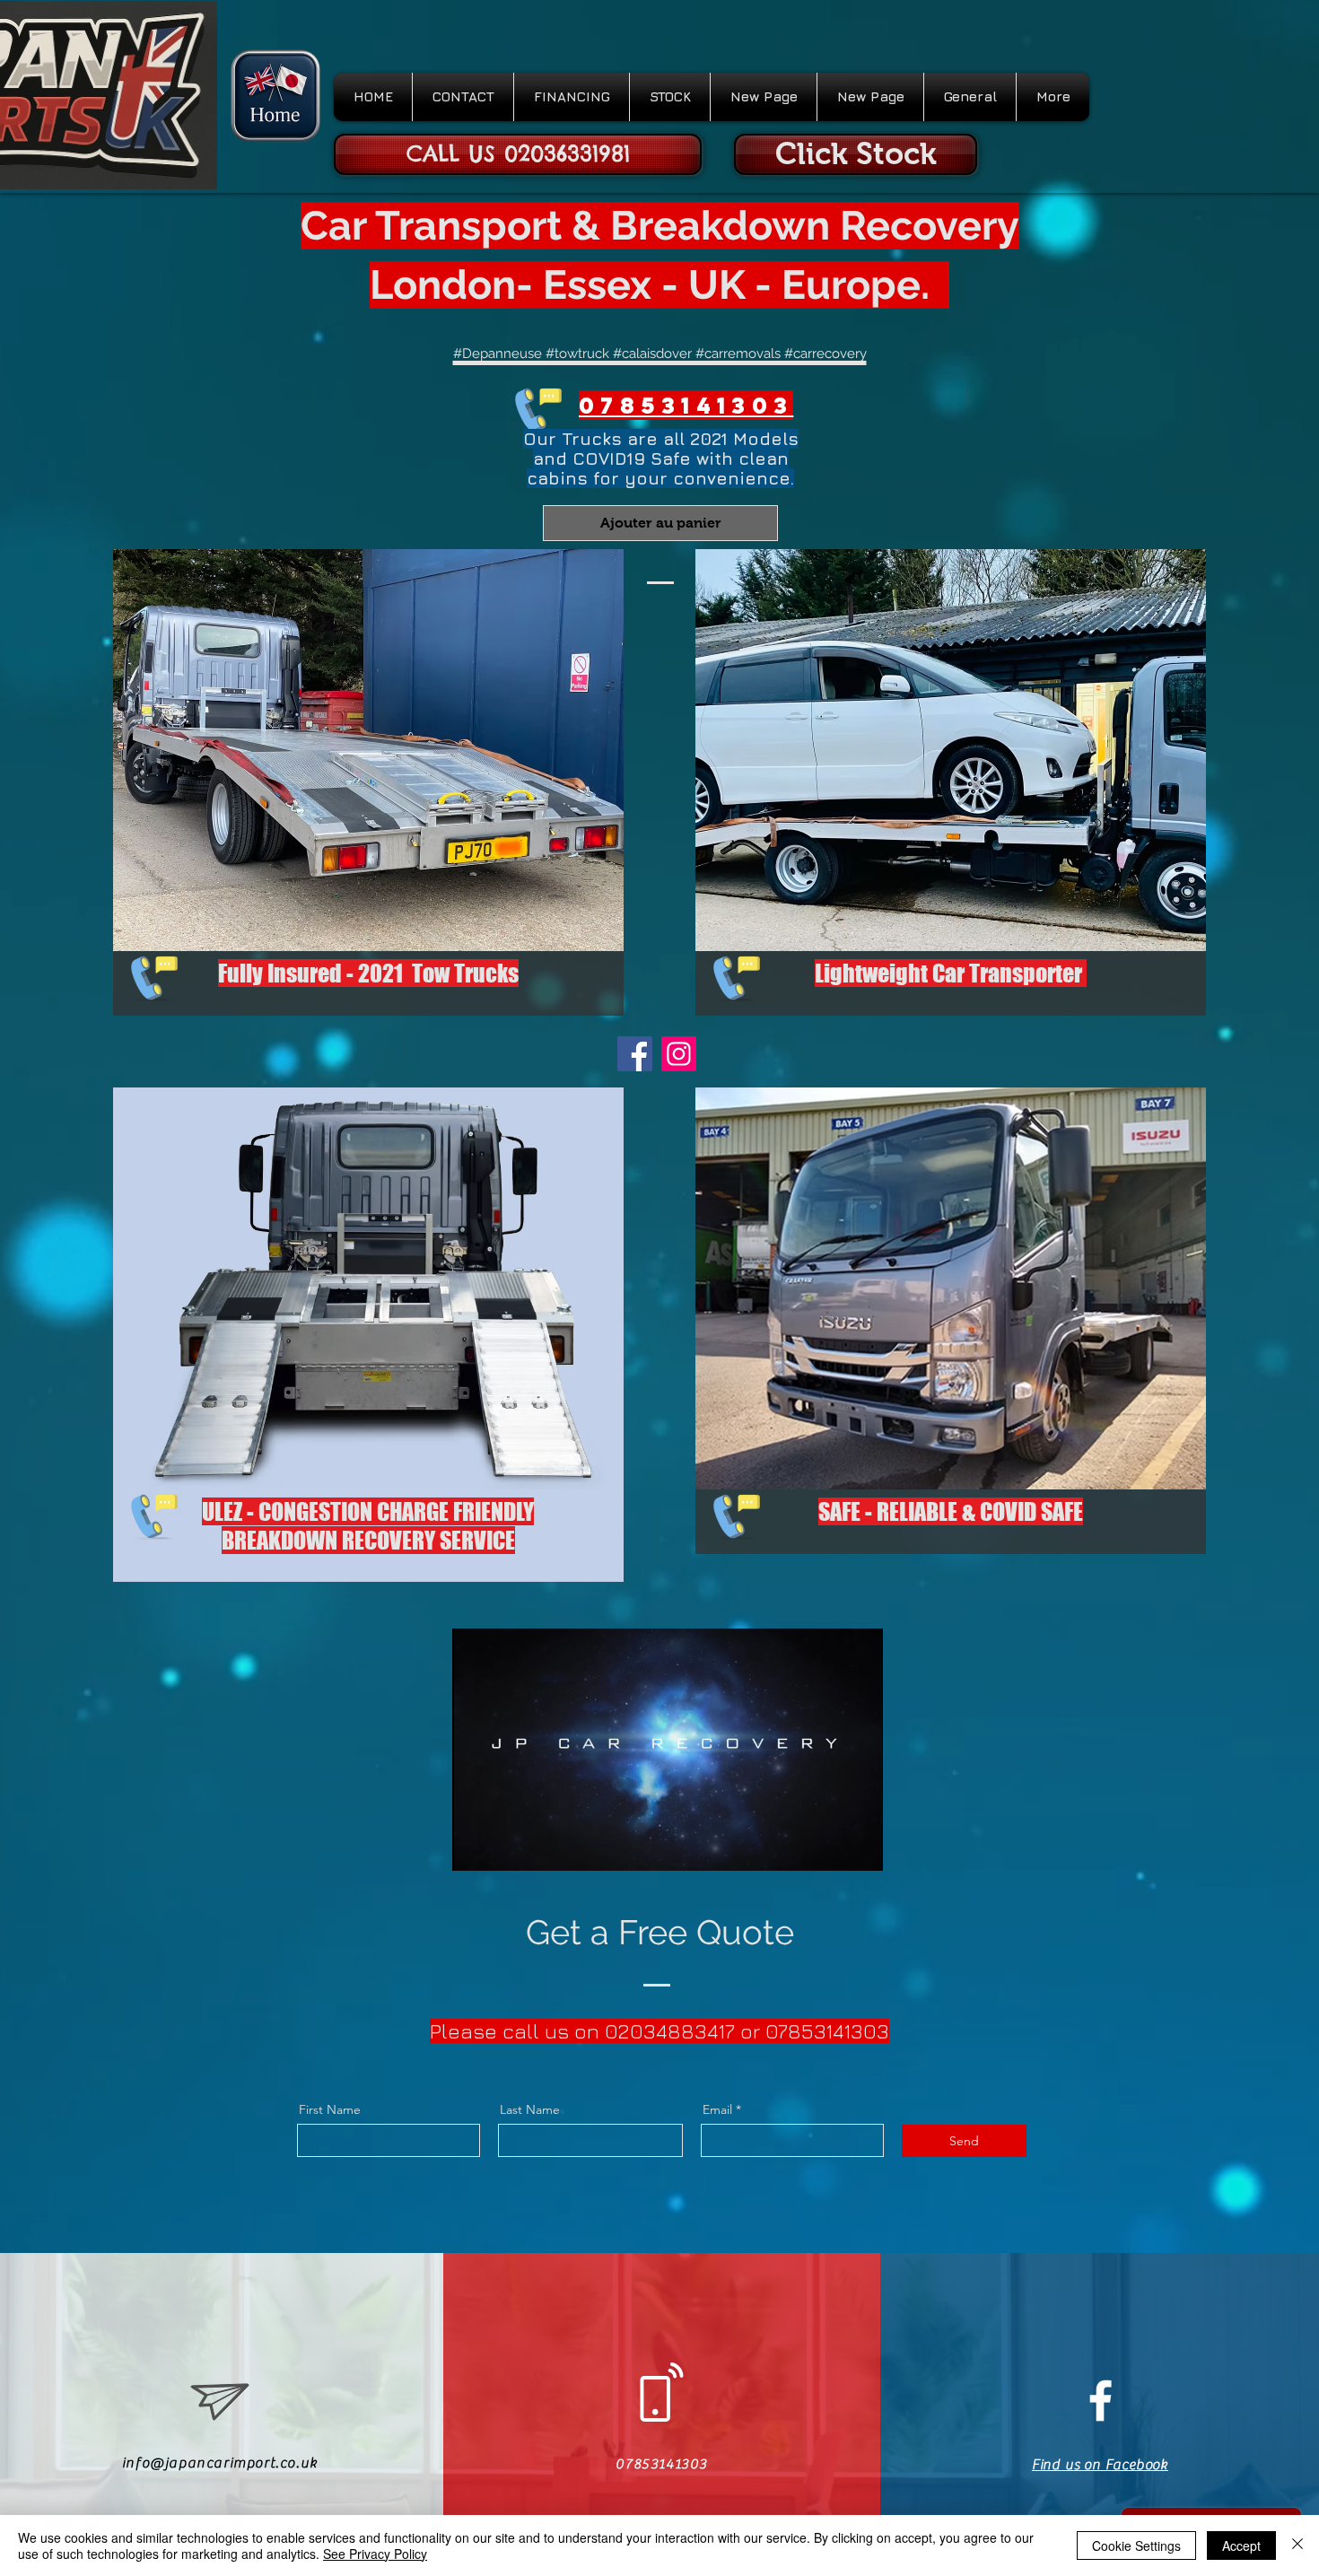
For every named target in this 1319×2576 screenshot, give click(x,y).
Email (717, 2109)
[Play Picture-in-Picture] (828, 1847)
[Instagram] (679, 1054)
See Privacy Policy (375, 2554)
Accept (1241, 2545)
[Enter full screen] (859, 1847)
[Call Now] (535, 406)
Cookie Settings (1136, 2545)
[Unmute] (506, 1847)
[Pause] (476, 1847)
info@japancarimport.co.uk (220, 2463)
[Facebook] (635, 1054)
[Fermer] (1297, 2545)
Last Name (530, 2109)
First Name (330, 2109)
